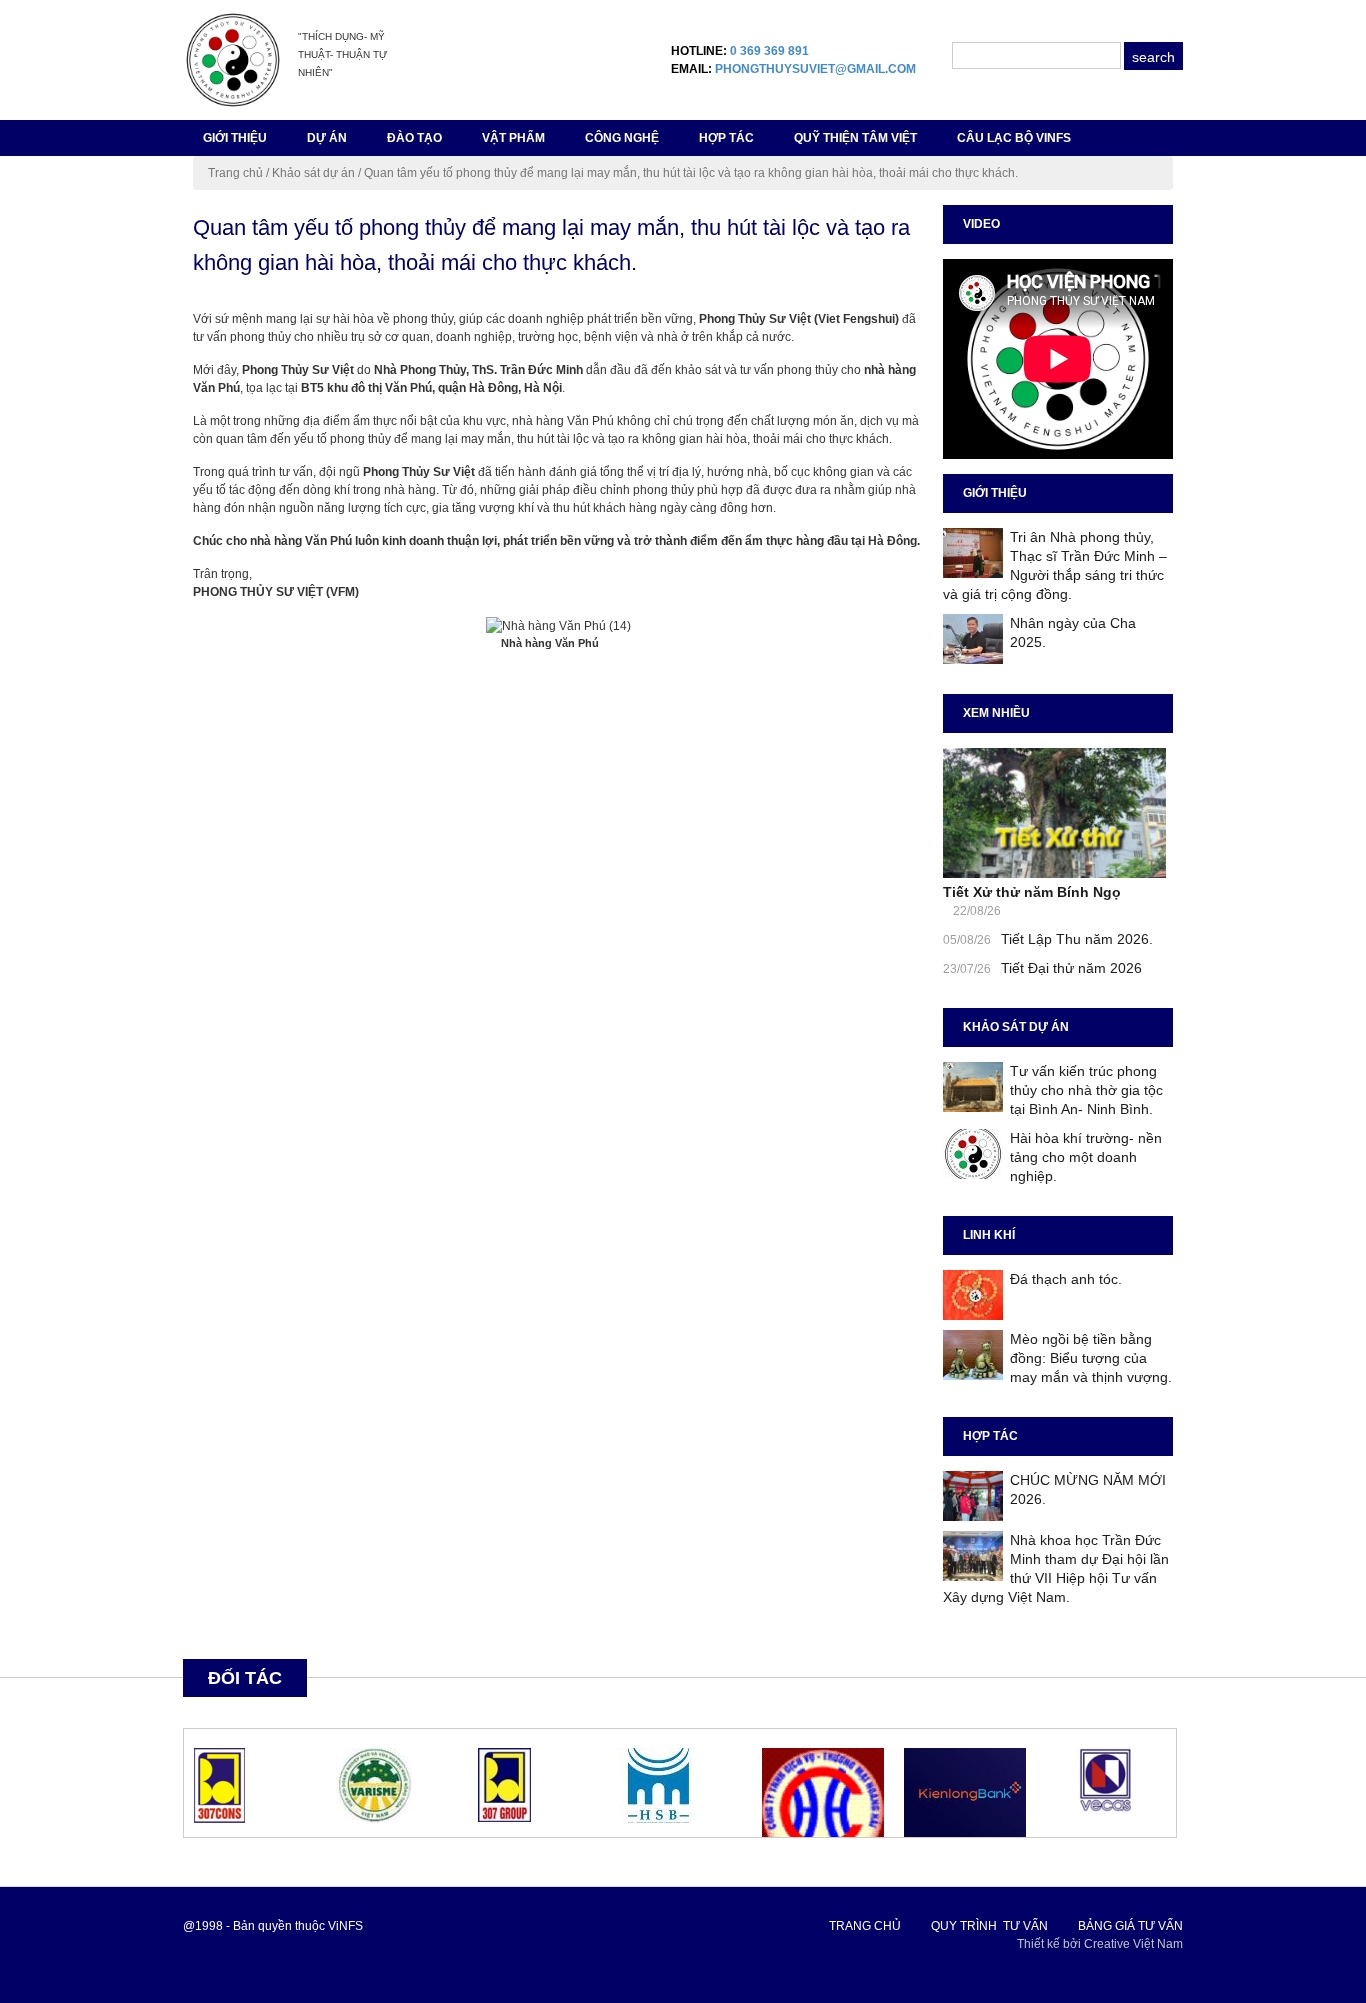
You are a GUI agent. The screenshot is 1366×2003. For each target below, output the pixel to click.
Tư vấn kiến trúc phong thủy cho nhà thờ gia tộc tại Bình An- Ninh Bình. (1086, 1090)
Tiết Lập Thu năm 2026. (1077, 939)
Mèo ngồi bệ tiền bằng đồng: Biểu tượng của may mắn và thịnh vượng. (1091, 1358)
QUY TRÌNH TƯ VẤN (989, 1926)
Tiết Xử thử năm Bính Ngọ (1032, 892)
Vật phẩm (513, 138)
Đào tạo (414, 138)
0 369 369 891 (769, 51)
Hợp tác (726, 138)
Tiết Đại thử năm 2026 (1071, 968)
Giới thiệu (235, 138)
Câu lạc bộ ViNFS (1014, 138)
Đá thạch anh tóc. (1066, 1279)
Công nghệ (622, 138)
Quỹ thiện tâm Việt (855, 138)
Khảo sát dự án (313, 173)
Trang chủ (235, 173)
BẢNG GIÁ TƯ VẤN (1130, 1926)
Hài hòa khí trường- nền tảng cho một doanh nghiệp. (1086, 1157)
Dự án (327, 138)
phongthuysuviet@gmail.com (815, 69)
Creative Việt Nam (1133, 1944)
